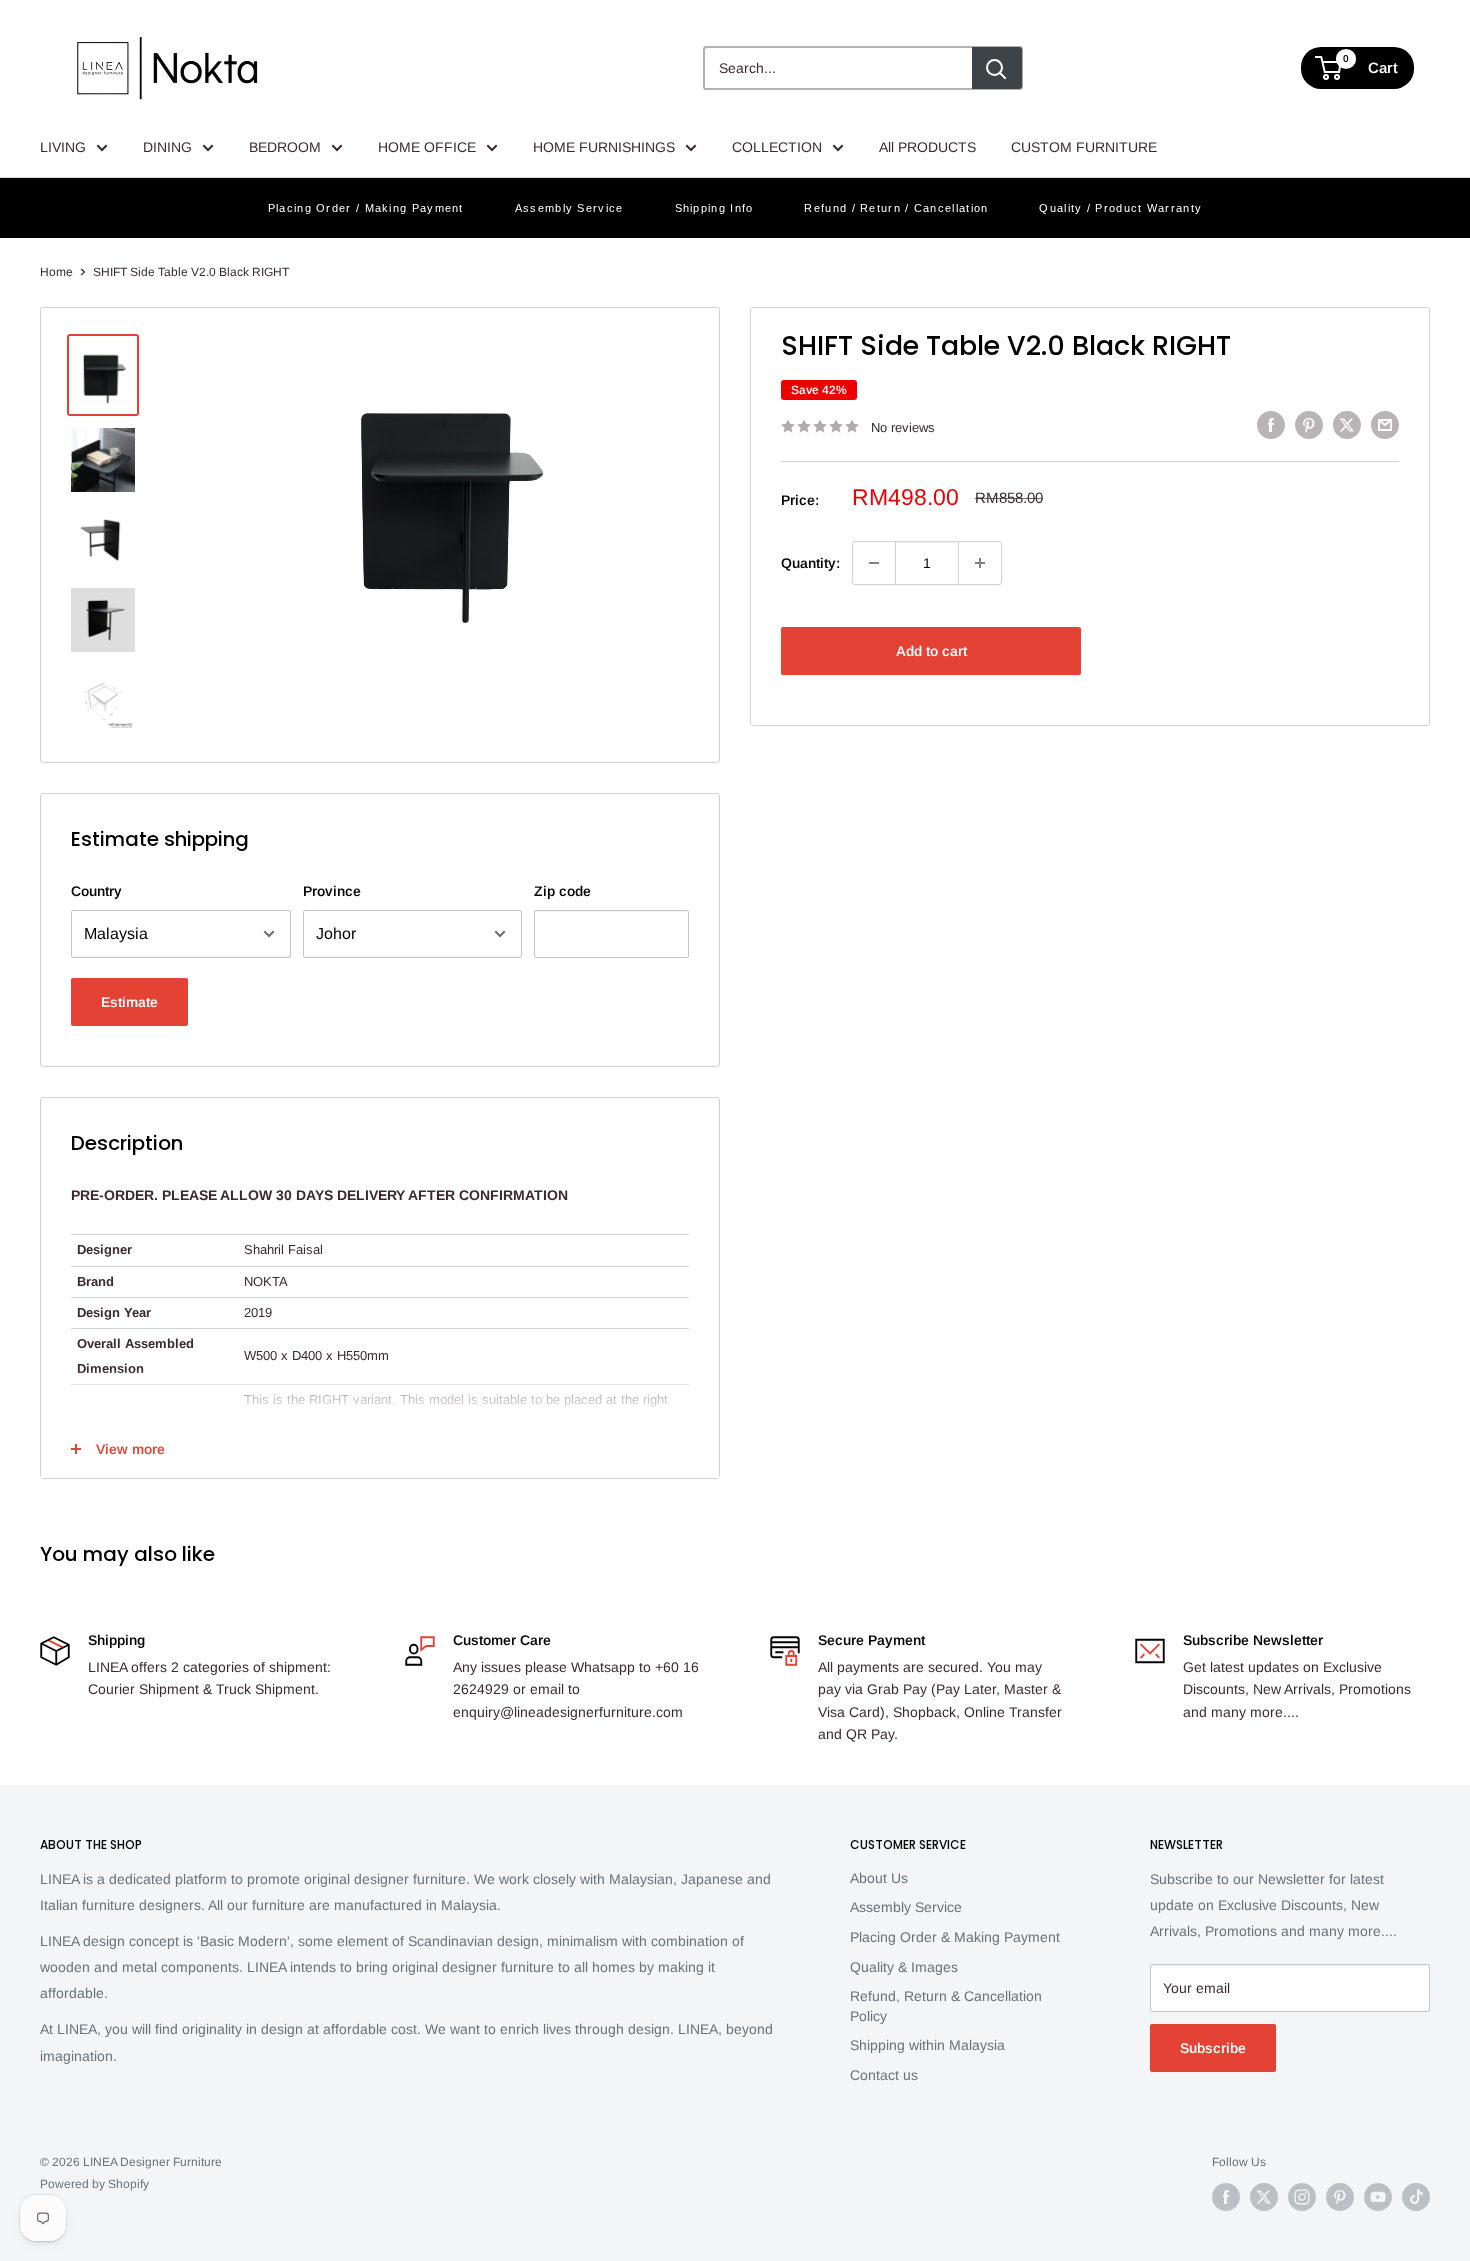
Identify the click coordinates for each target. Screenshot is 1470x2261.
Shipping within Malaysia (927, 2045)
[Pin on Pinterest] (1309, 424)
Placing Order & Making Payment (955, 1937)
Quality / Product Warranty (1120, 208)
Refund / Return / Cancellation (896, 208)
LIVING (63, 147)
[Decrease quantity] (874, 563)
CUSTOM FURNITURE (1084, 147)
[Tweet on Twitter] (1347, 424)
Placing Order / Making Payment (366, 208)
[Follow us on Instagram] (1302, 2197)
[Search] (997, 68)
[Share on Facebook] (1271, 424)
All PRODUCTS (927, 147)
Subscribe (1213, 2048)
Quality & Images (904, 1967)
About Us (879, 1878)
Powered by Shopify (94, 2184)
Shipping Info (714, 208)
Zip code (562, 891)
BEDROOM (285, 147)
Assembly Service (569, 208)
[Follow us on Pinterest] (1340, 2197)
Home (56, 272)
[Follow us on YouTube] (1378, 2197)
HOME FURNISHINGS (604, 147)
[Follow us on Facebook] (1226, 2197)
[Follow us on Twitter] (1264, 2197)
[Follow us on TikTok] (1416, 2197)
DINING (167, 147)
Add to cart (931, 651)
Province (332, 891)
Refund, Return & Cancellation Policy (946, 2006)
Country (96, 891)
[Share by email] (1385, 424)
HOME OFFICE (427, 147)
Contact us (884, 2075)
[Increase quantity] (980, 563)
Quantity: (810, 563)
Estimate (129, 1002)
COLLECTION (777, 147)
